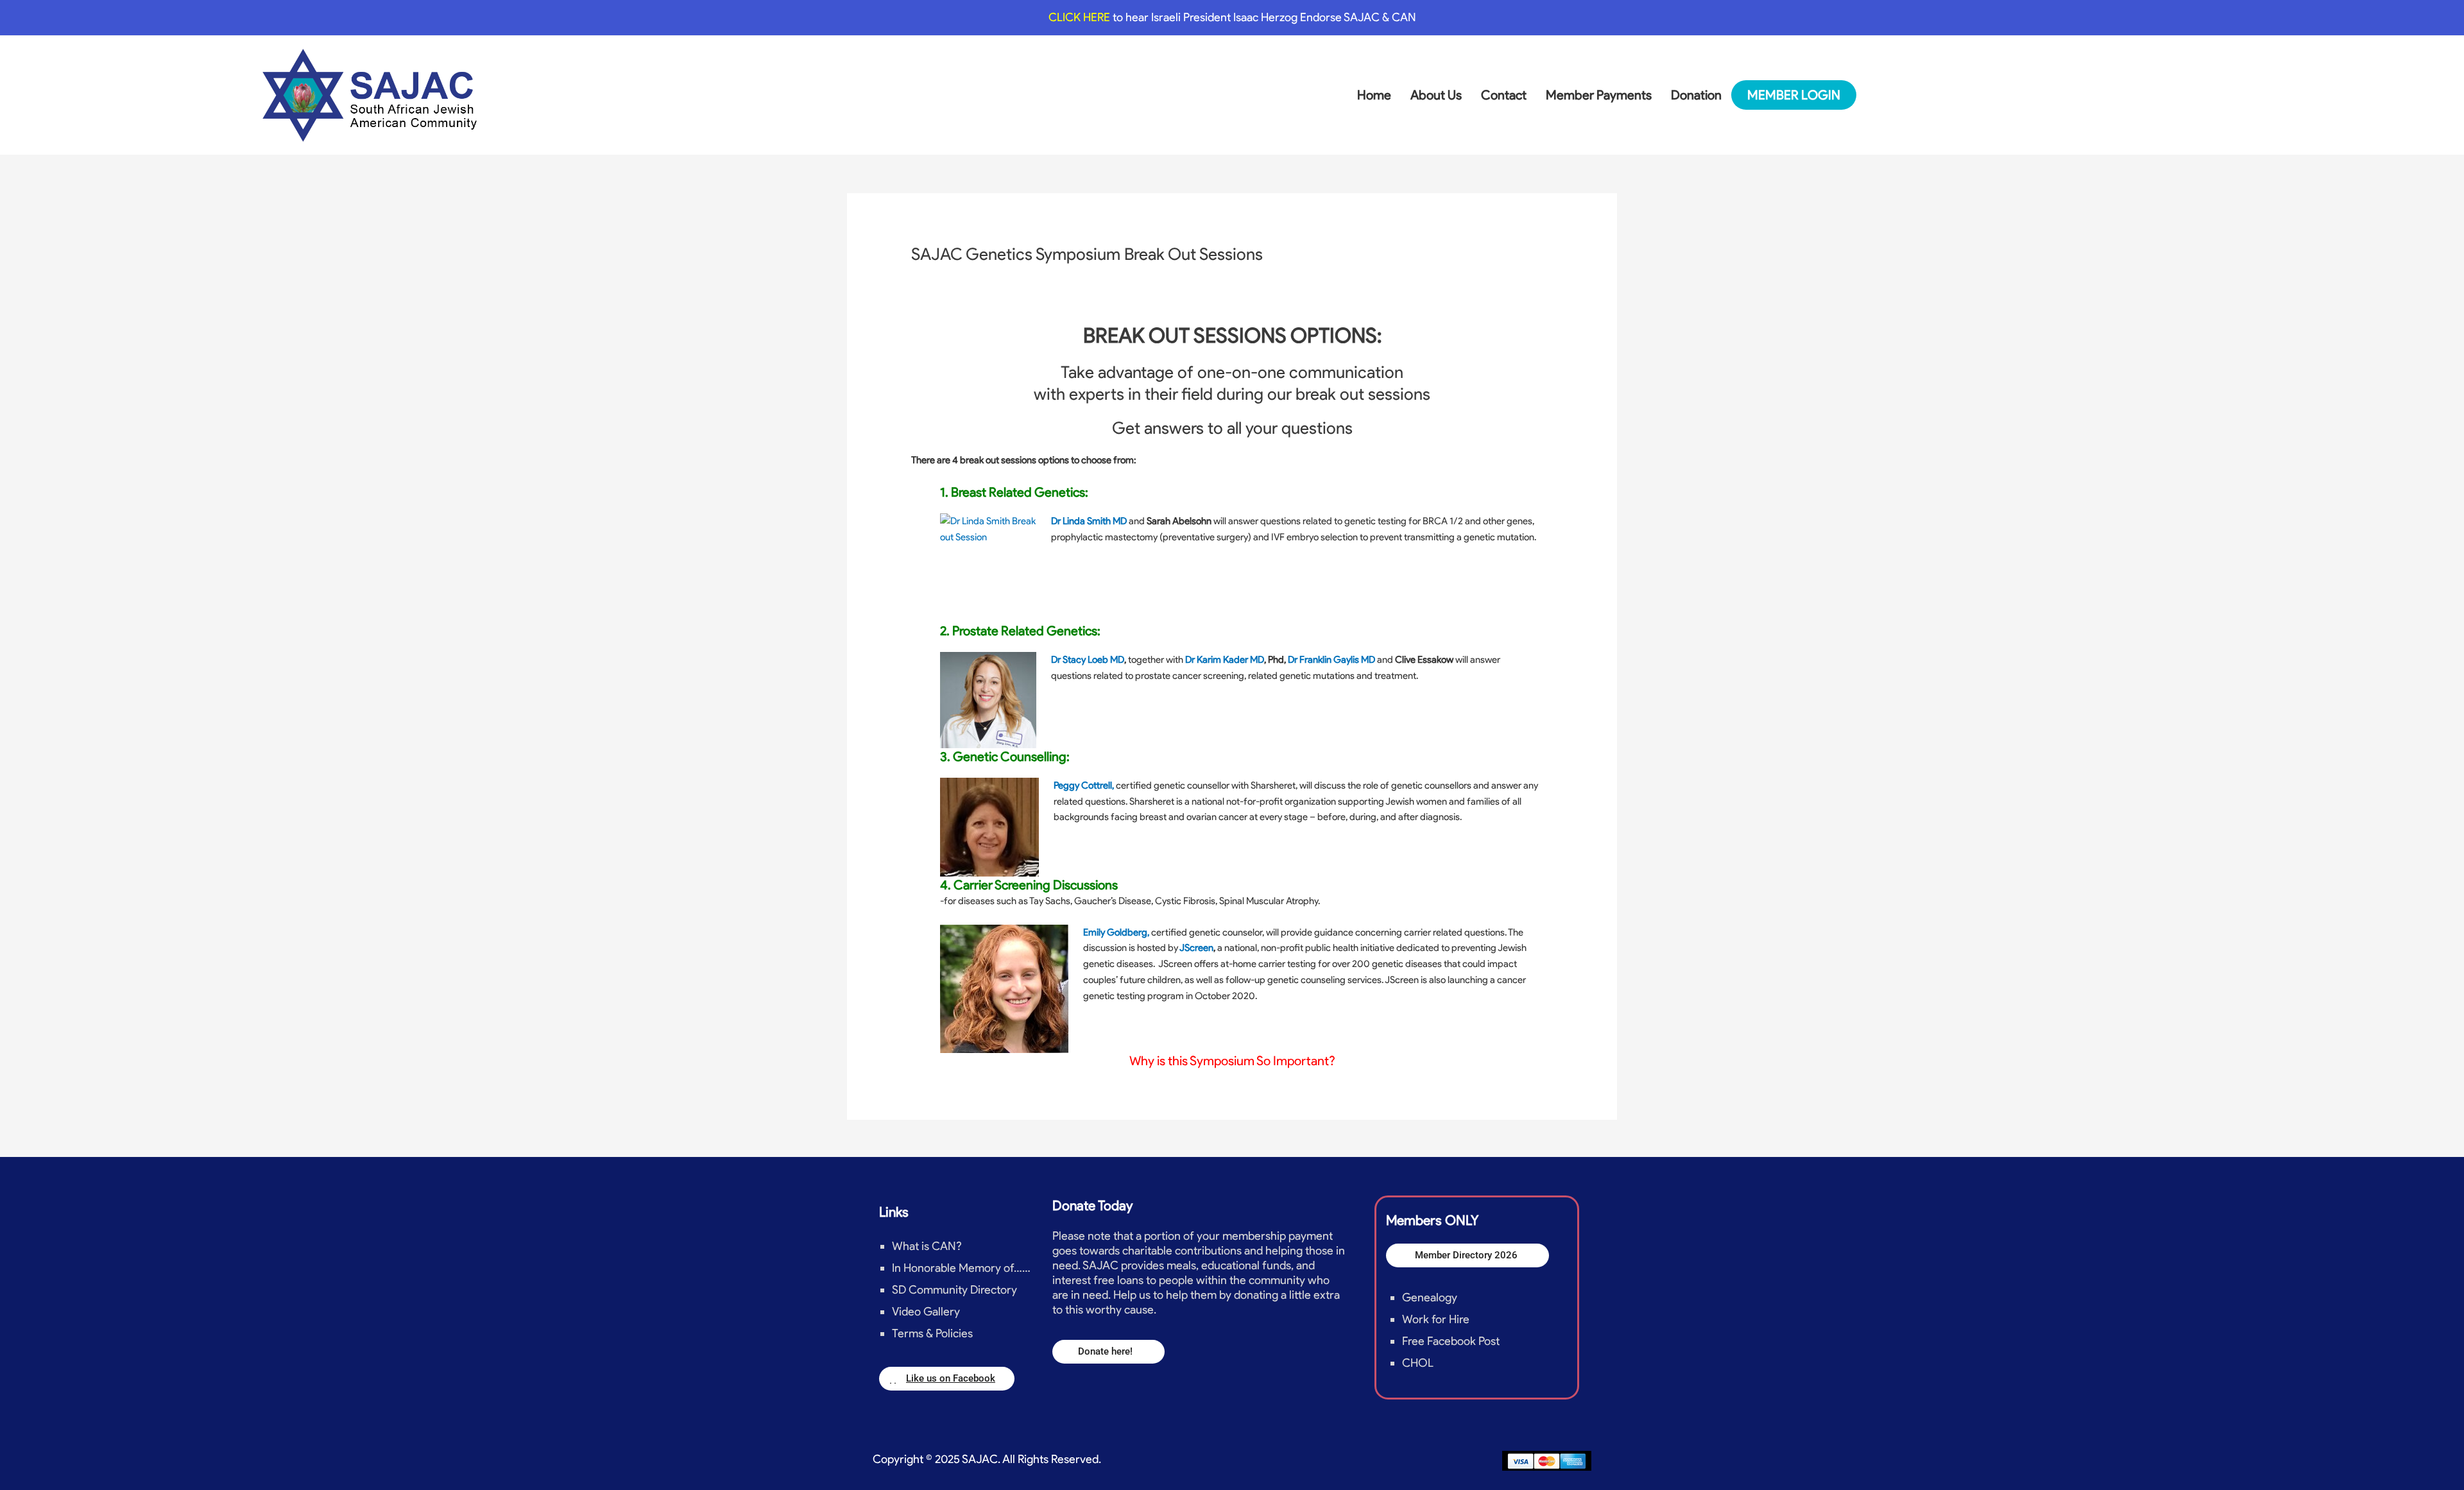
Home (1374, 95)
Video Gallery (926, 1312)
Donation (1696, 95)
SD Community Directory (954, 1290)
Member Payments (1599, 95)
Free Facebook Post (1451, 1341)
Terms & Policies (932, 1333)
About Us (1436, 95)
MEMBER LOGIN (1794, 95)
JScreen (1196, 948)
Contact (1504, 95)
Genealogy (1430, 1297)
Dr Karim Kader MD (1224, 660)
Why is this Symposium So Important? (1232, 1061)
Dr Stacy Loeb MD (1088, 660)
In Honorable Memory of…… (961, 1268)
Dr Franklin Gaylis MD (1331, 660)
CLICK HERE (1081, 17)
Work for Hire (1436, 1319)
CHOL (1418, 1363)
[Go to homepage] (370, 95)
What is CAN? (927, 1246)
